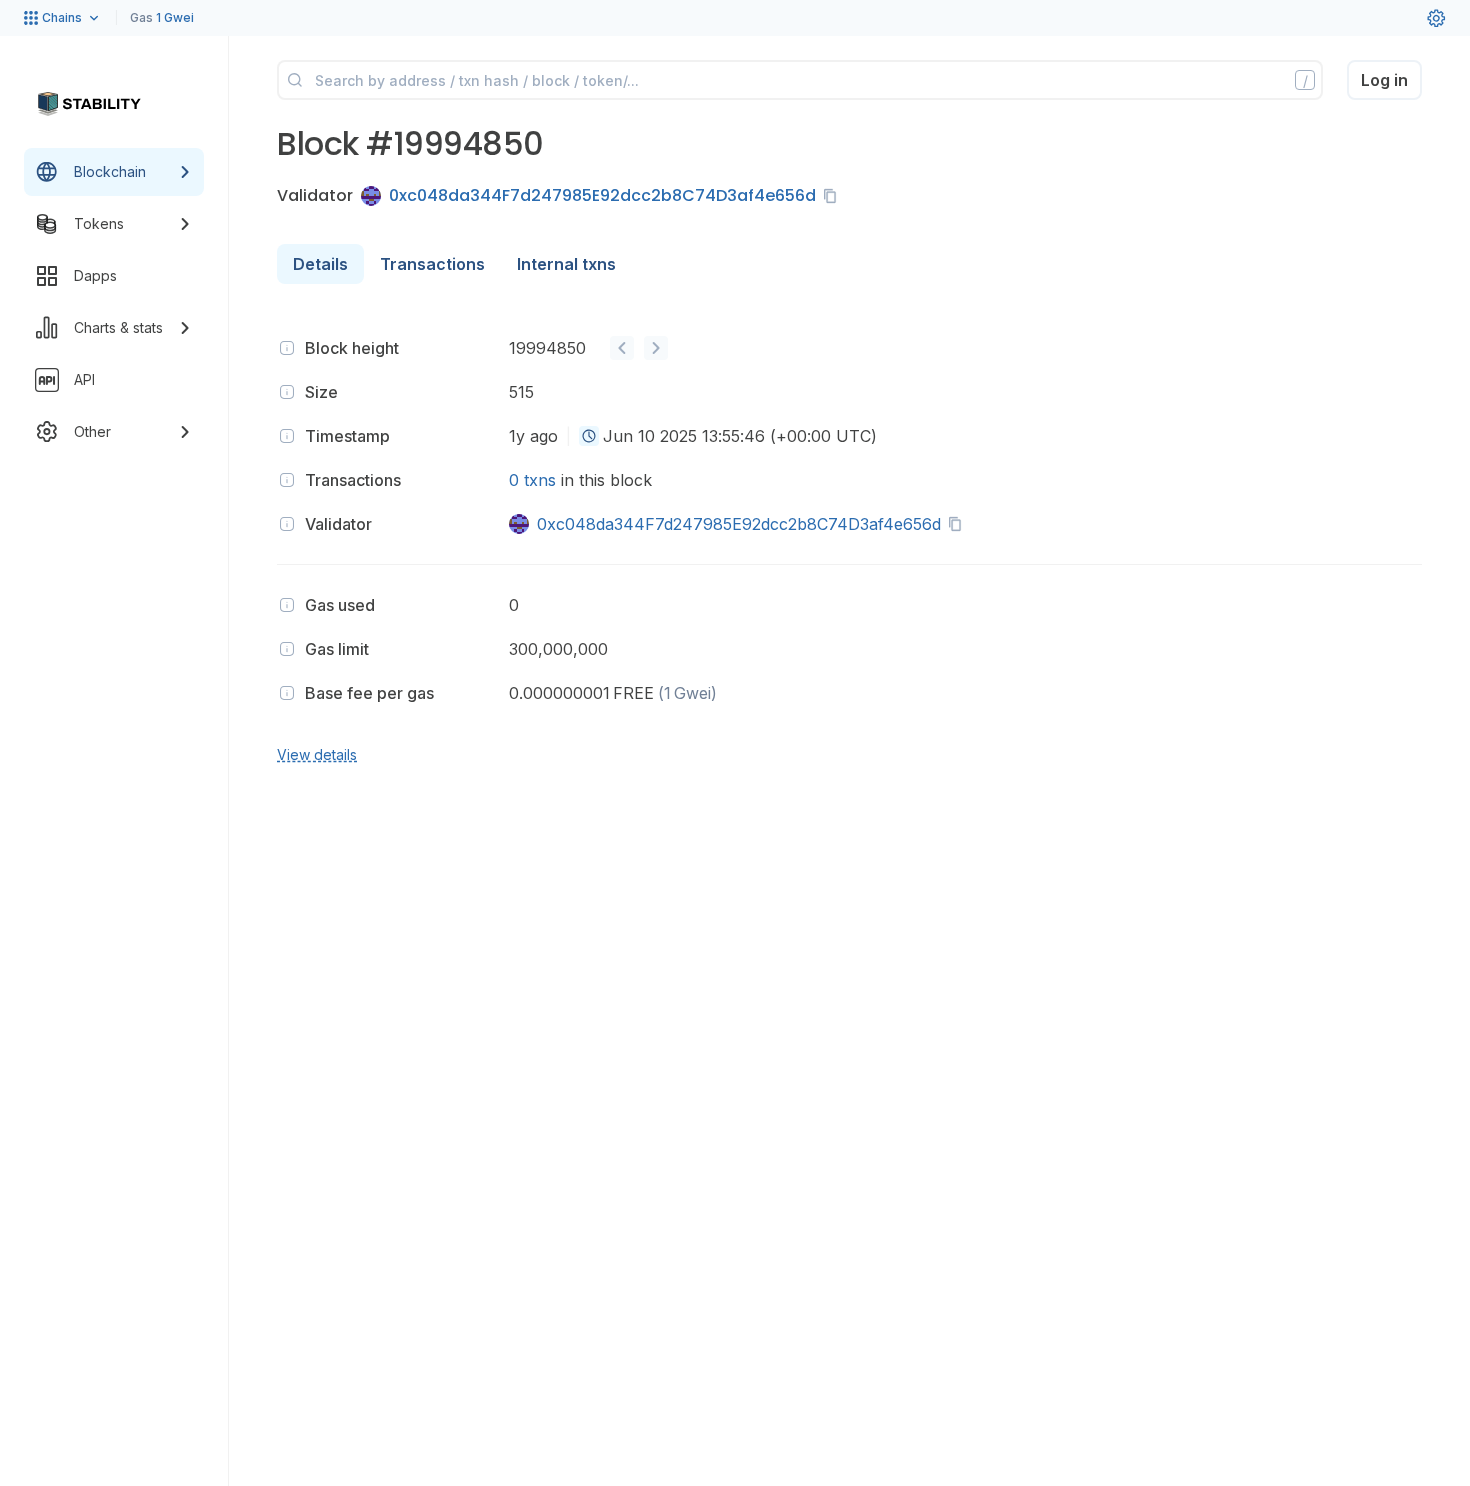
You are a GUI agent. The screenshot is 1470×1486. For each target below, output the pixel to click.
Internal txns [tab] (566, 264)
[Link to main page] (88, 104)
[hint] (287, 348)
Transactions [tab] (432, 264)
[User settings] (1436, 18)
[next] (656, 348)
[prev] (622, 348)
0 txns (532, 480)
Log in (1384, 80)
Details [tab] (320, 264)
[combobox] (589, 436)
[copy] (834, 196)
